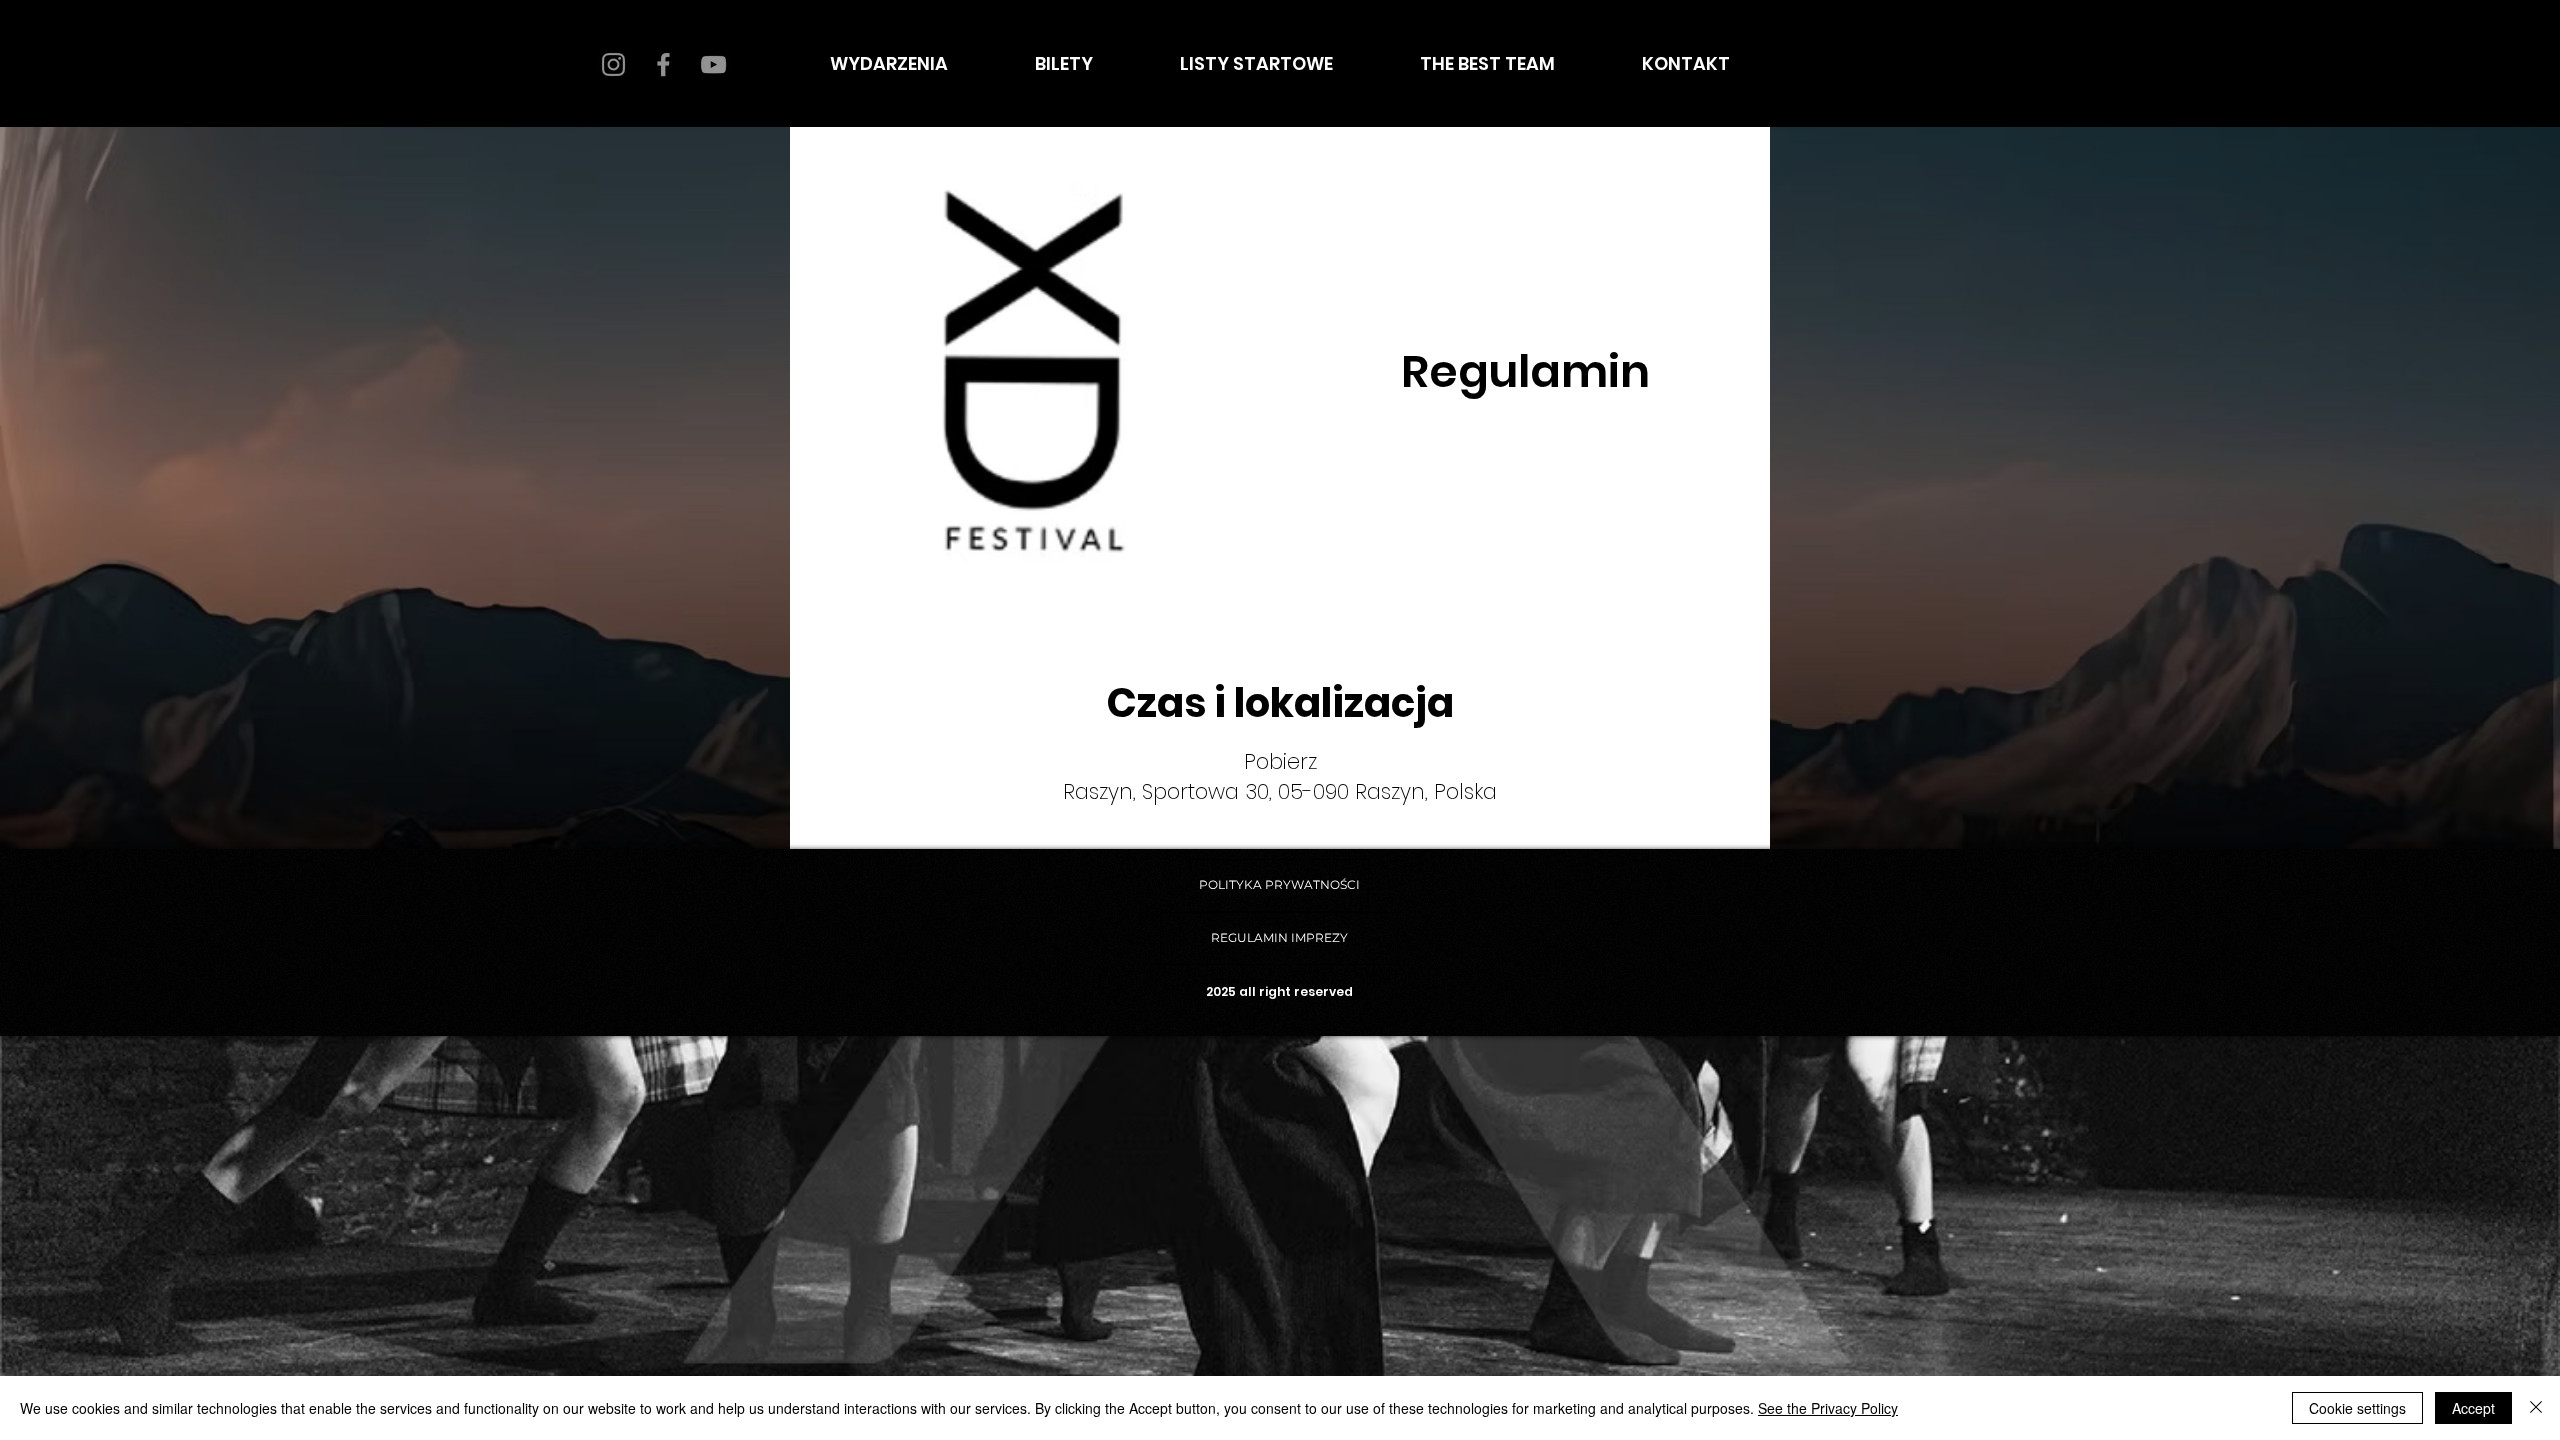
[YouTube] (713, 64)
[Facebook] (663, 64)
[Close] (2536, 1408)
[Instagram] (613, 64)
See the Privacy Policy (1828, 1408)
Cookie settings (2357, 1408)
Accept (2473, 1408)
